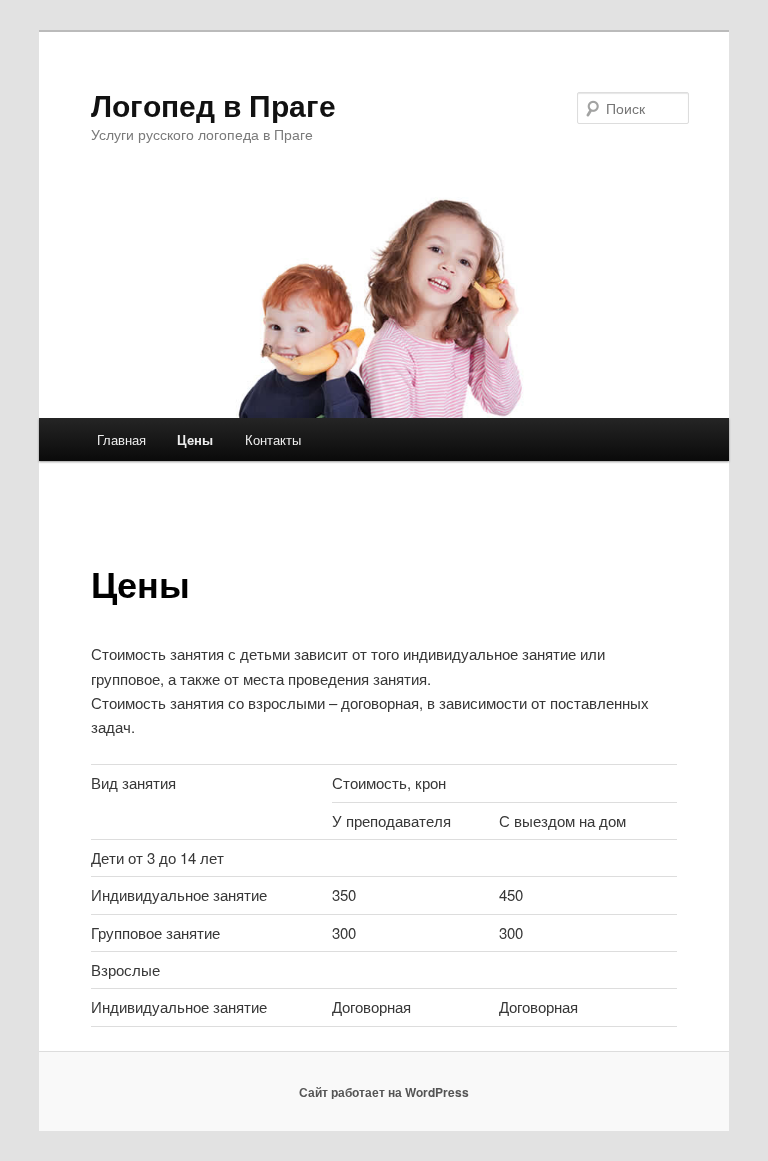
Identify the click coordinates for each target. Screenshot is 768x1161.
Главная (121, 439)
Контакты (273, 439)
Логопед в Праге (213, 104)
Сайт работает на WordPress (384, 1092)
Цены (195, 439)
